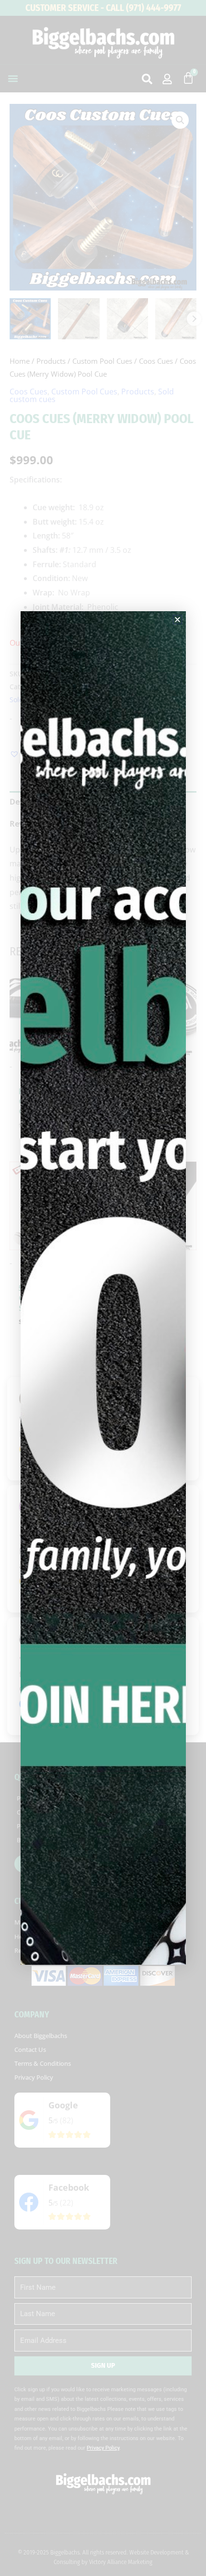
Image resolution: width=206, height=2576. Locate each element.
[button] (177, 620)
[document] (103, 1288)
